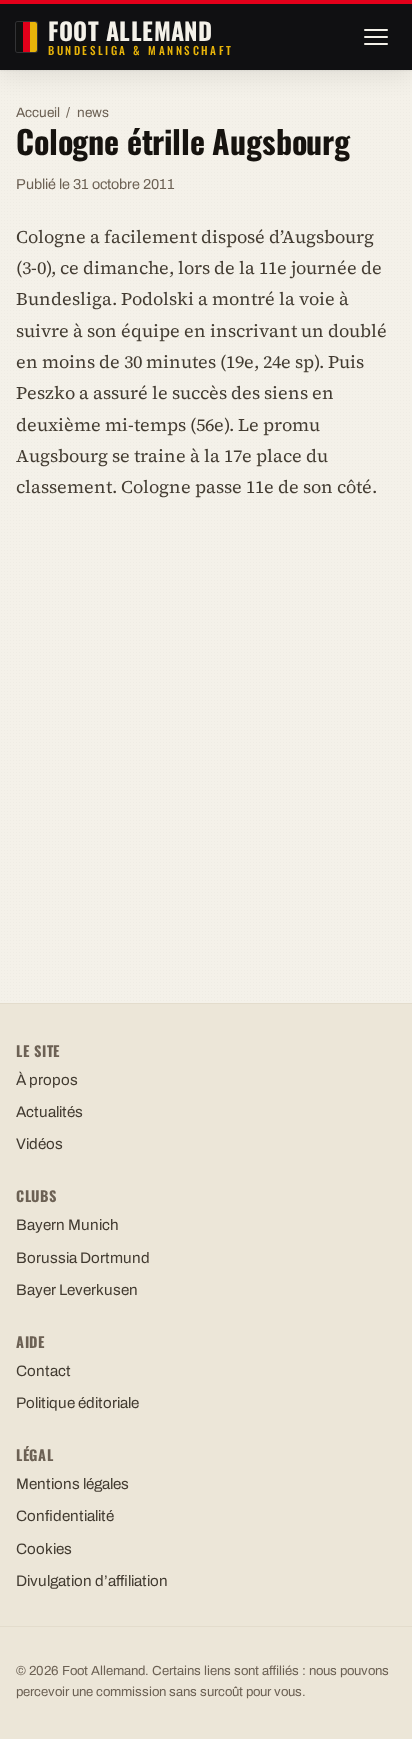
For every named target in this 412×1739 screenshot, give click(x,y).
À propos (47, 1080)
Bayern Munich (67, 1225)
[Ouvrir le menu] (376, 37)
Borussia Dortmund (83, 1258)
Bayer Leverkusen (77, 1290)
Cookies (44, 1549)
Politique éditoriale (77, 1403)
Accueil (38, 112)
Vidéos (39, 1144)
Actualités (49, 1112)
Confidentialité (65, 1516)
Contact (43, 1371)
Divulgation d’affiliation (92, 1581)
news (93, 112)
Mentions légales (72, 1484)
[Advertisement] (206, 733)
